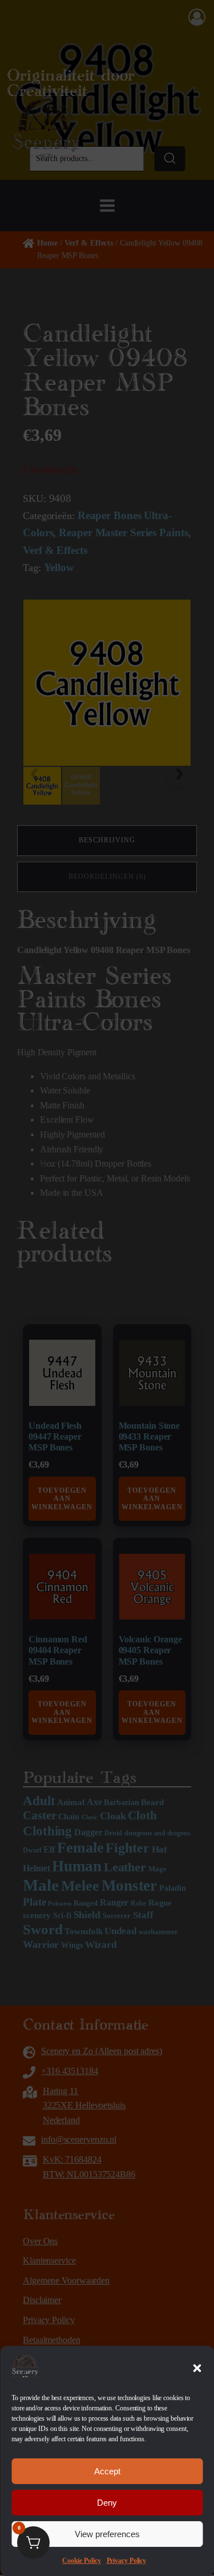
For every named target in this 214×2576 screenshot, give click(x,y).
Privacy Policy (127, 2561)
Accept (107, 2471)
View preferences (107, 2534)
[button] (197, 2368)
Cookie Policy (82, 2561)
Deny (107, 2503)
